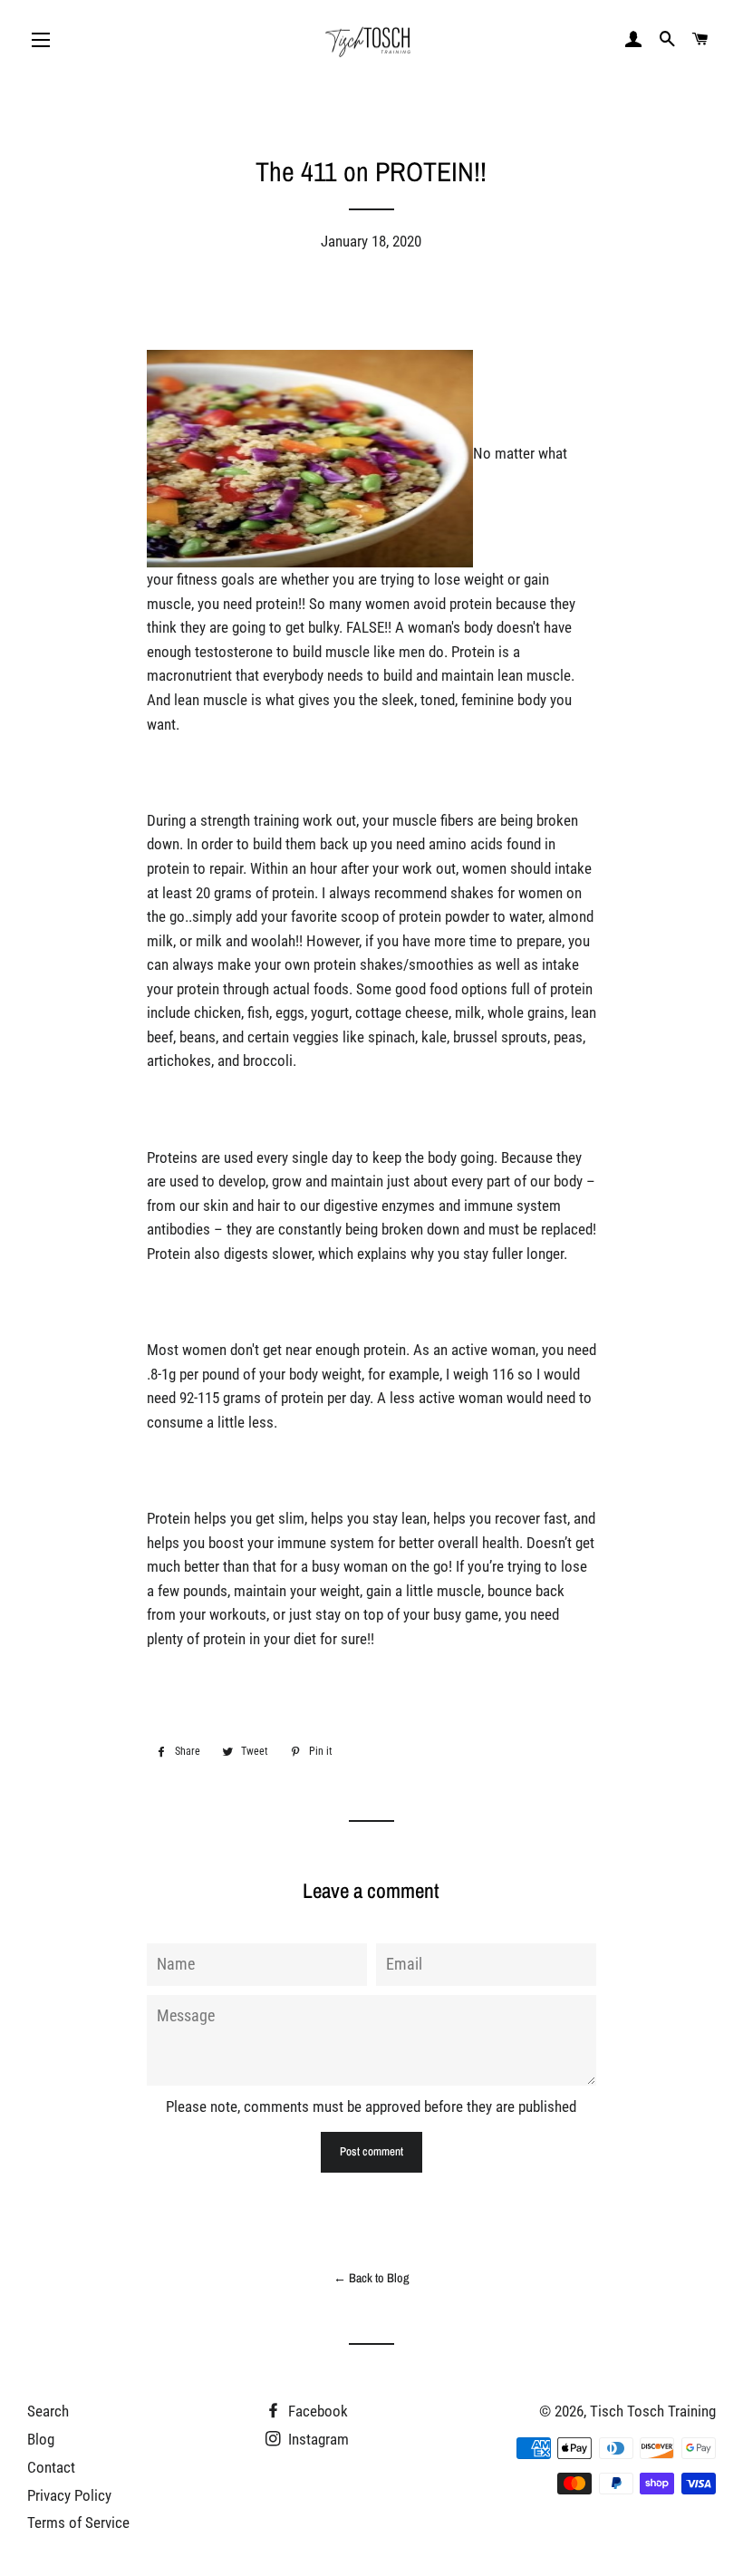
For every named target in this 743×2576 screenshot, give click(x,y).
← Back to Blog (371, 2278)
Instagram (317, 2439)
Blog (41, 2439)
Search (48, 2411)
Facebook (316, 2411)
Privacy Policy (69, 2495)
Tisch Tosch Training (653, 2411)
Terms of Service (78, 2523)
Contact (51, 2467)
